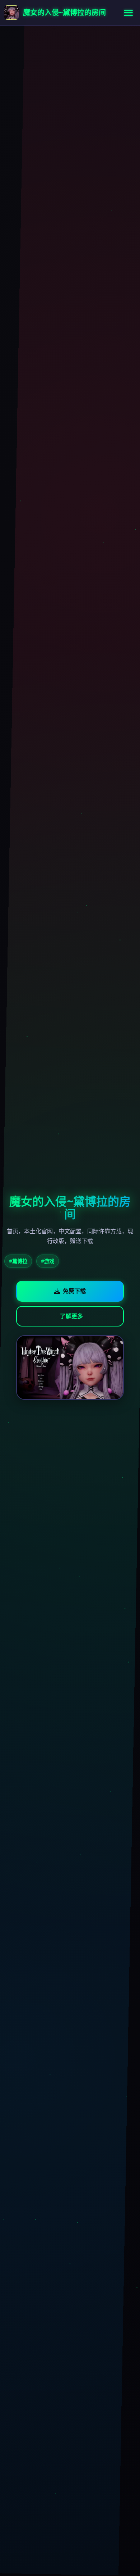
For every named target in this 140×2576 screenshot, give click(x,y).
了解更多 (71, 1316)
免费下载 (74, 1291)
